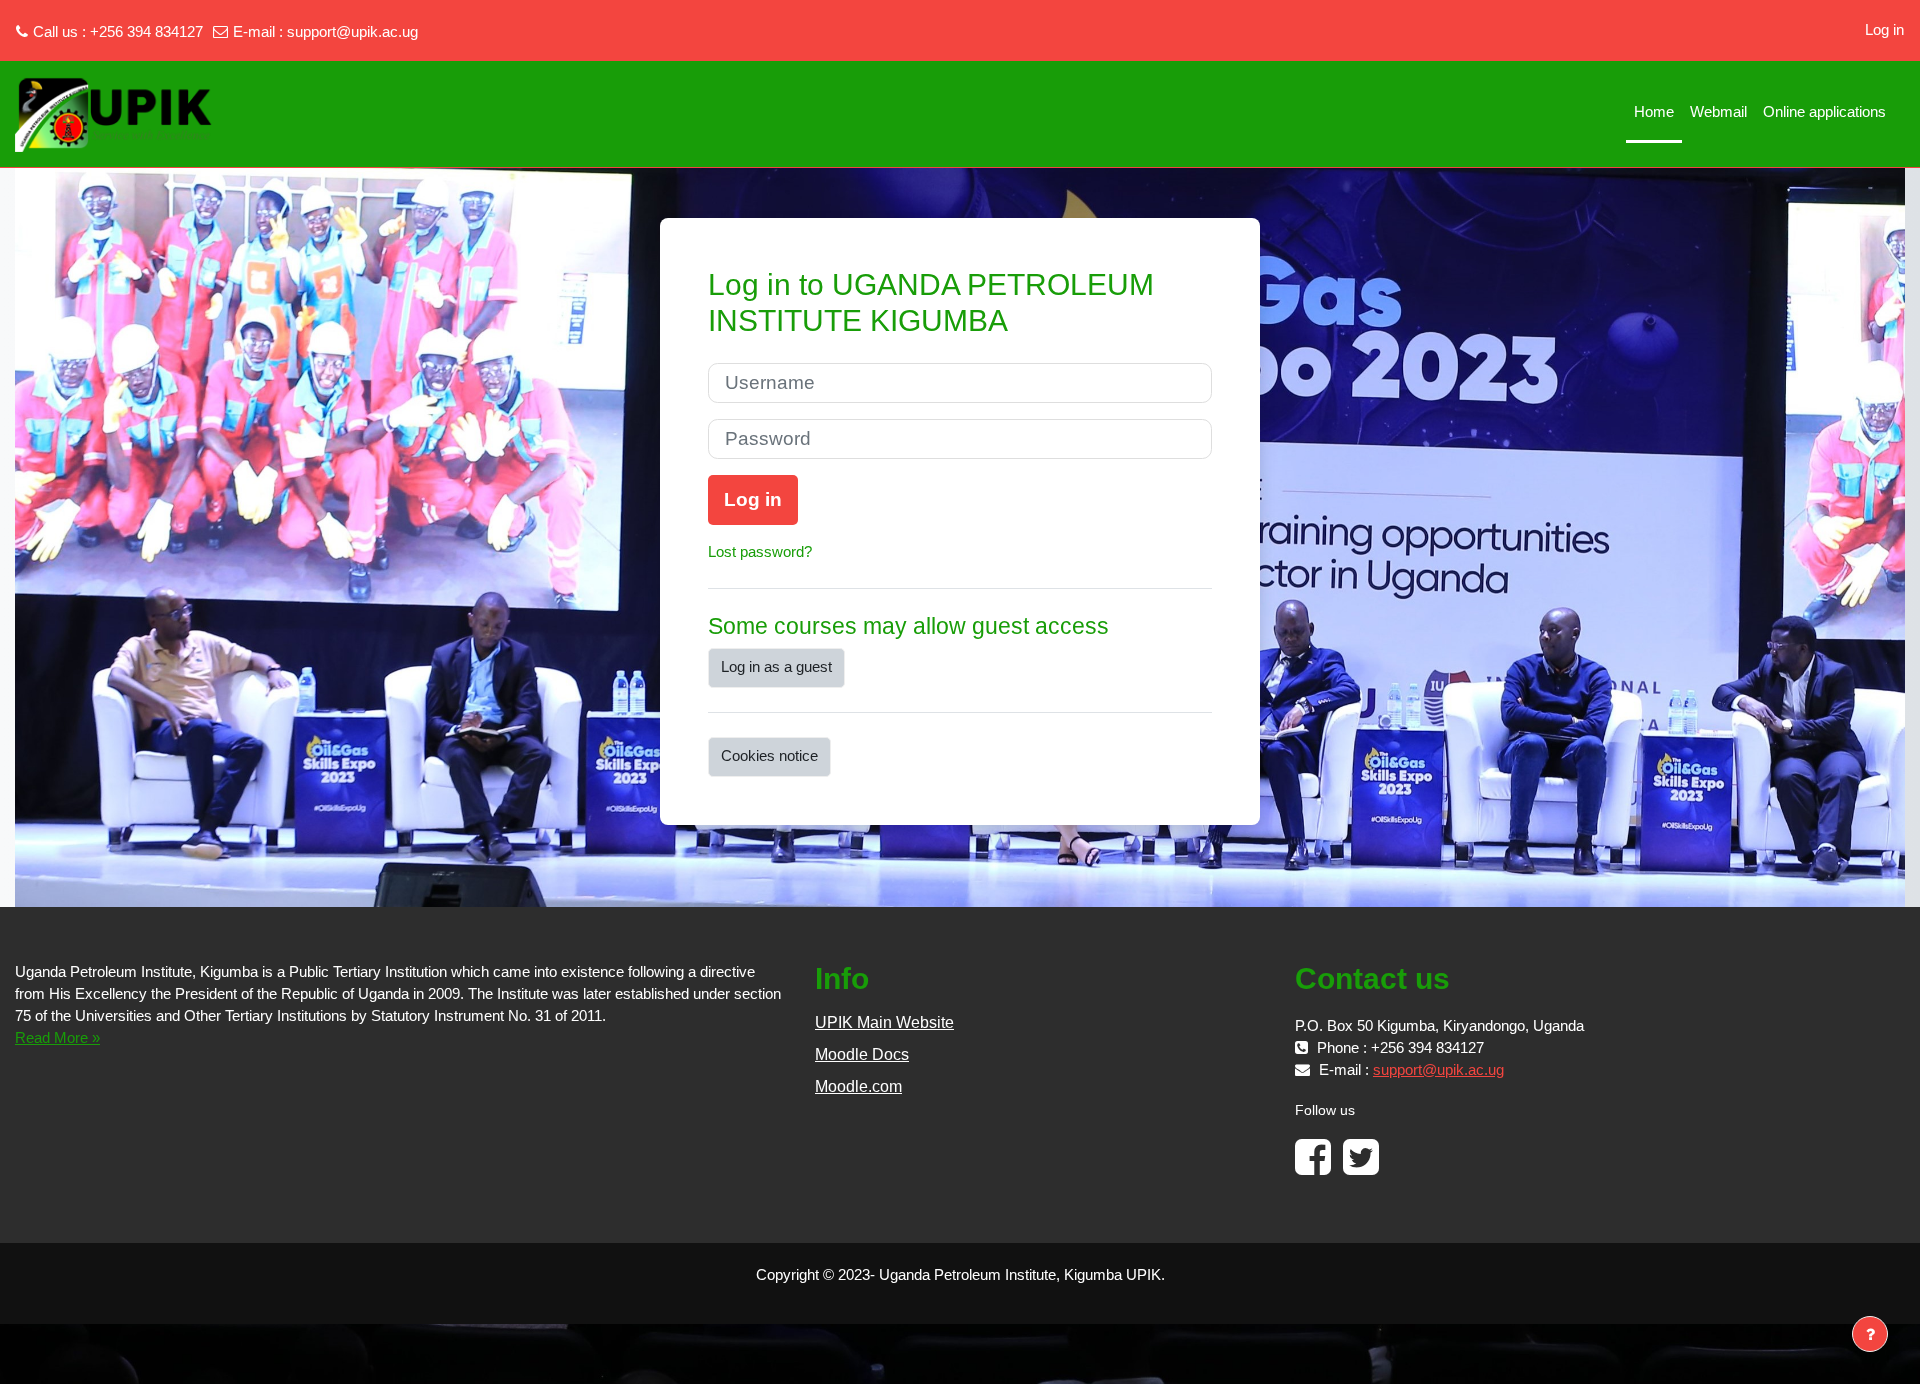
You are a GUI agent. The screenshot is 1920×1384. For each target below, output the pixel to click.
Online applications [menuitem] (1824, 111)
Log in (1884, 29)
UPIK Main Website (884, 1022)
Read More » (57, 1037)
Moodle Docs (862, 1054)
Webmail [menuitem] (1718, 111)
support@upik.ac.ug (352, 31)
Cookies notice (769, 755)
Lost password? (760, 551)
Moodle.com (858, 1086)
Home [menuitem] (1654, 111)
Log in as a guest (776, 666)
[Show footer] (1870, 1334)
